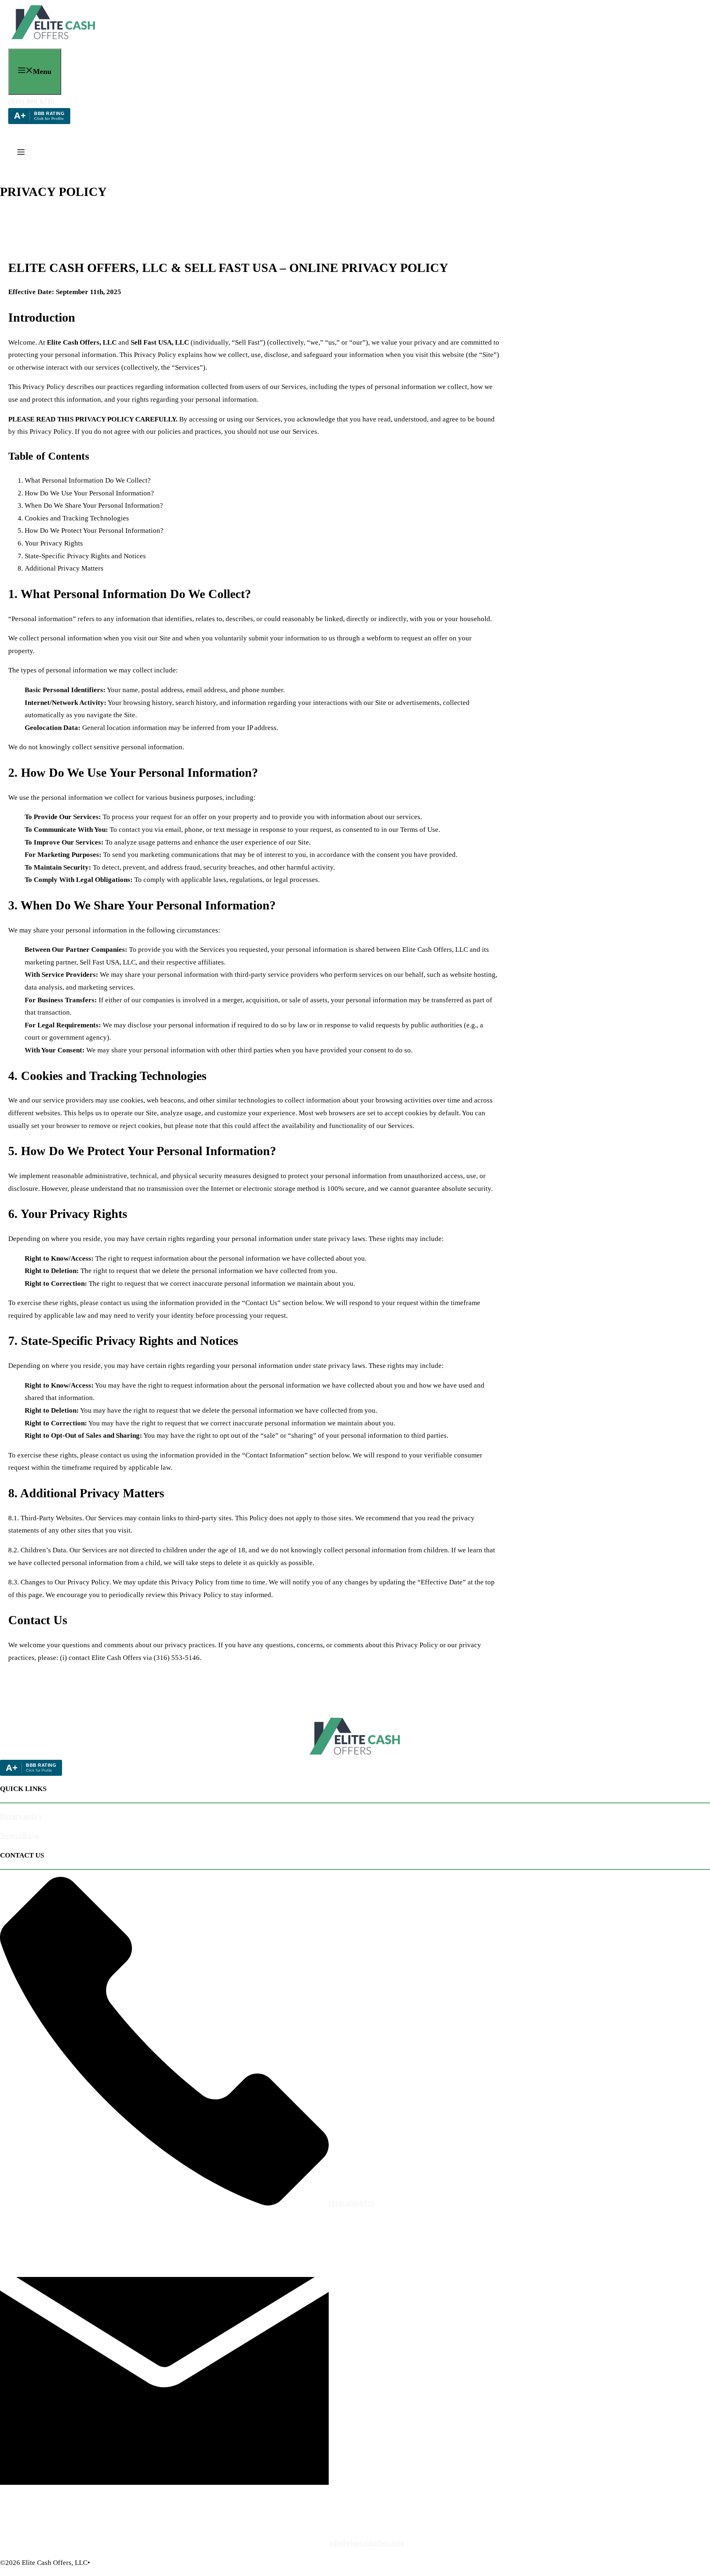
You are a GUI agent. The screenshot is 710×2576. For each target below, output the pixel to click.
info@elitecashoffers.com (367, 2543)
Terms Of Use (20, 1836)
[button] (21, 153)
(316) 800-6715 (31, 101)
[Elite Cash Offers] (54, 41)
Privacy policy (21, 1816)
